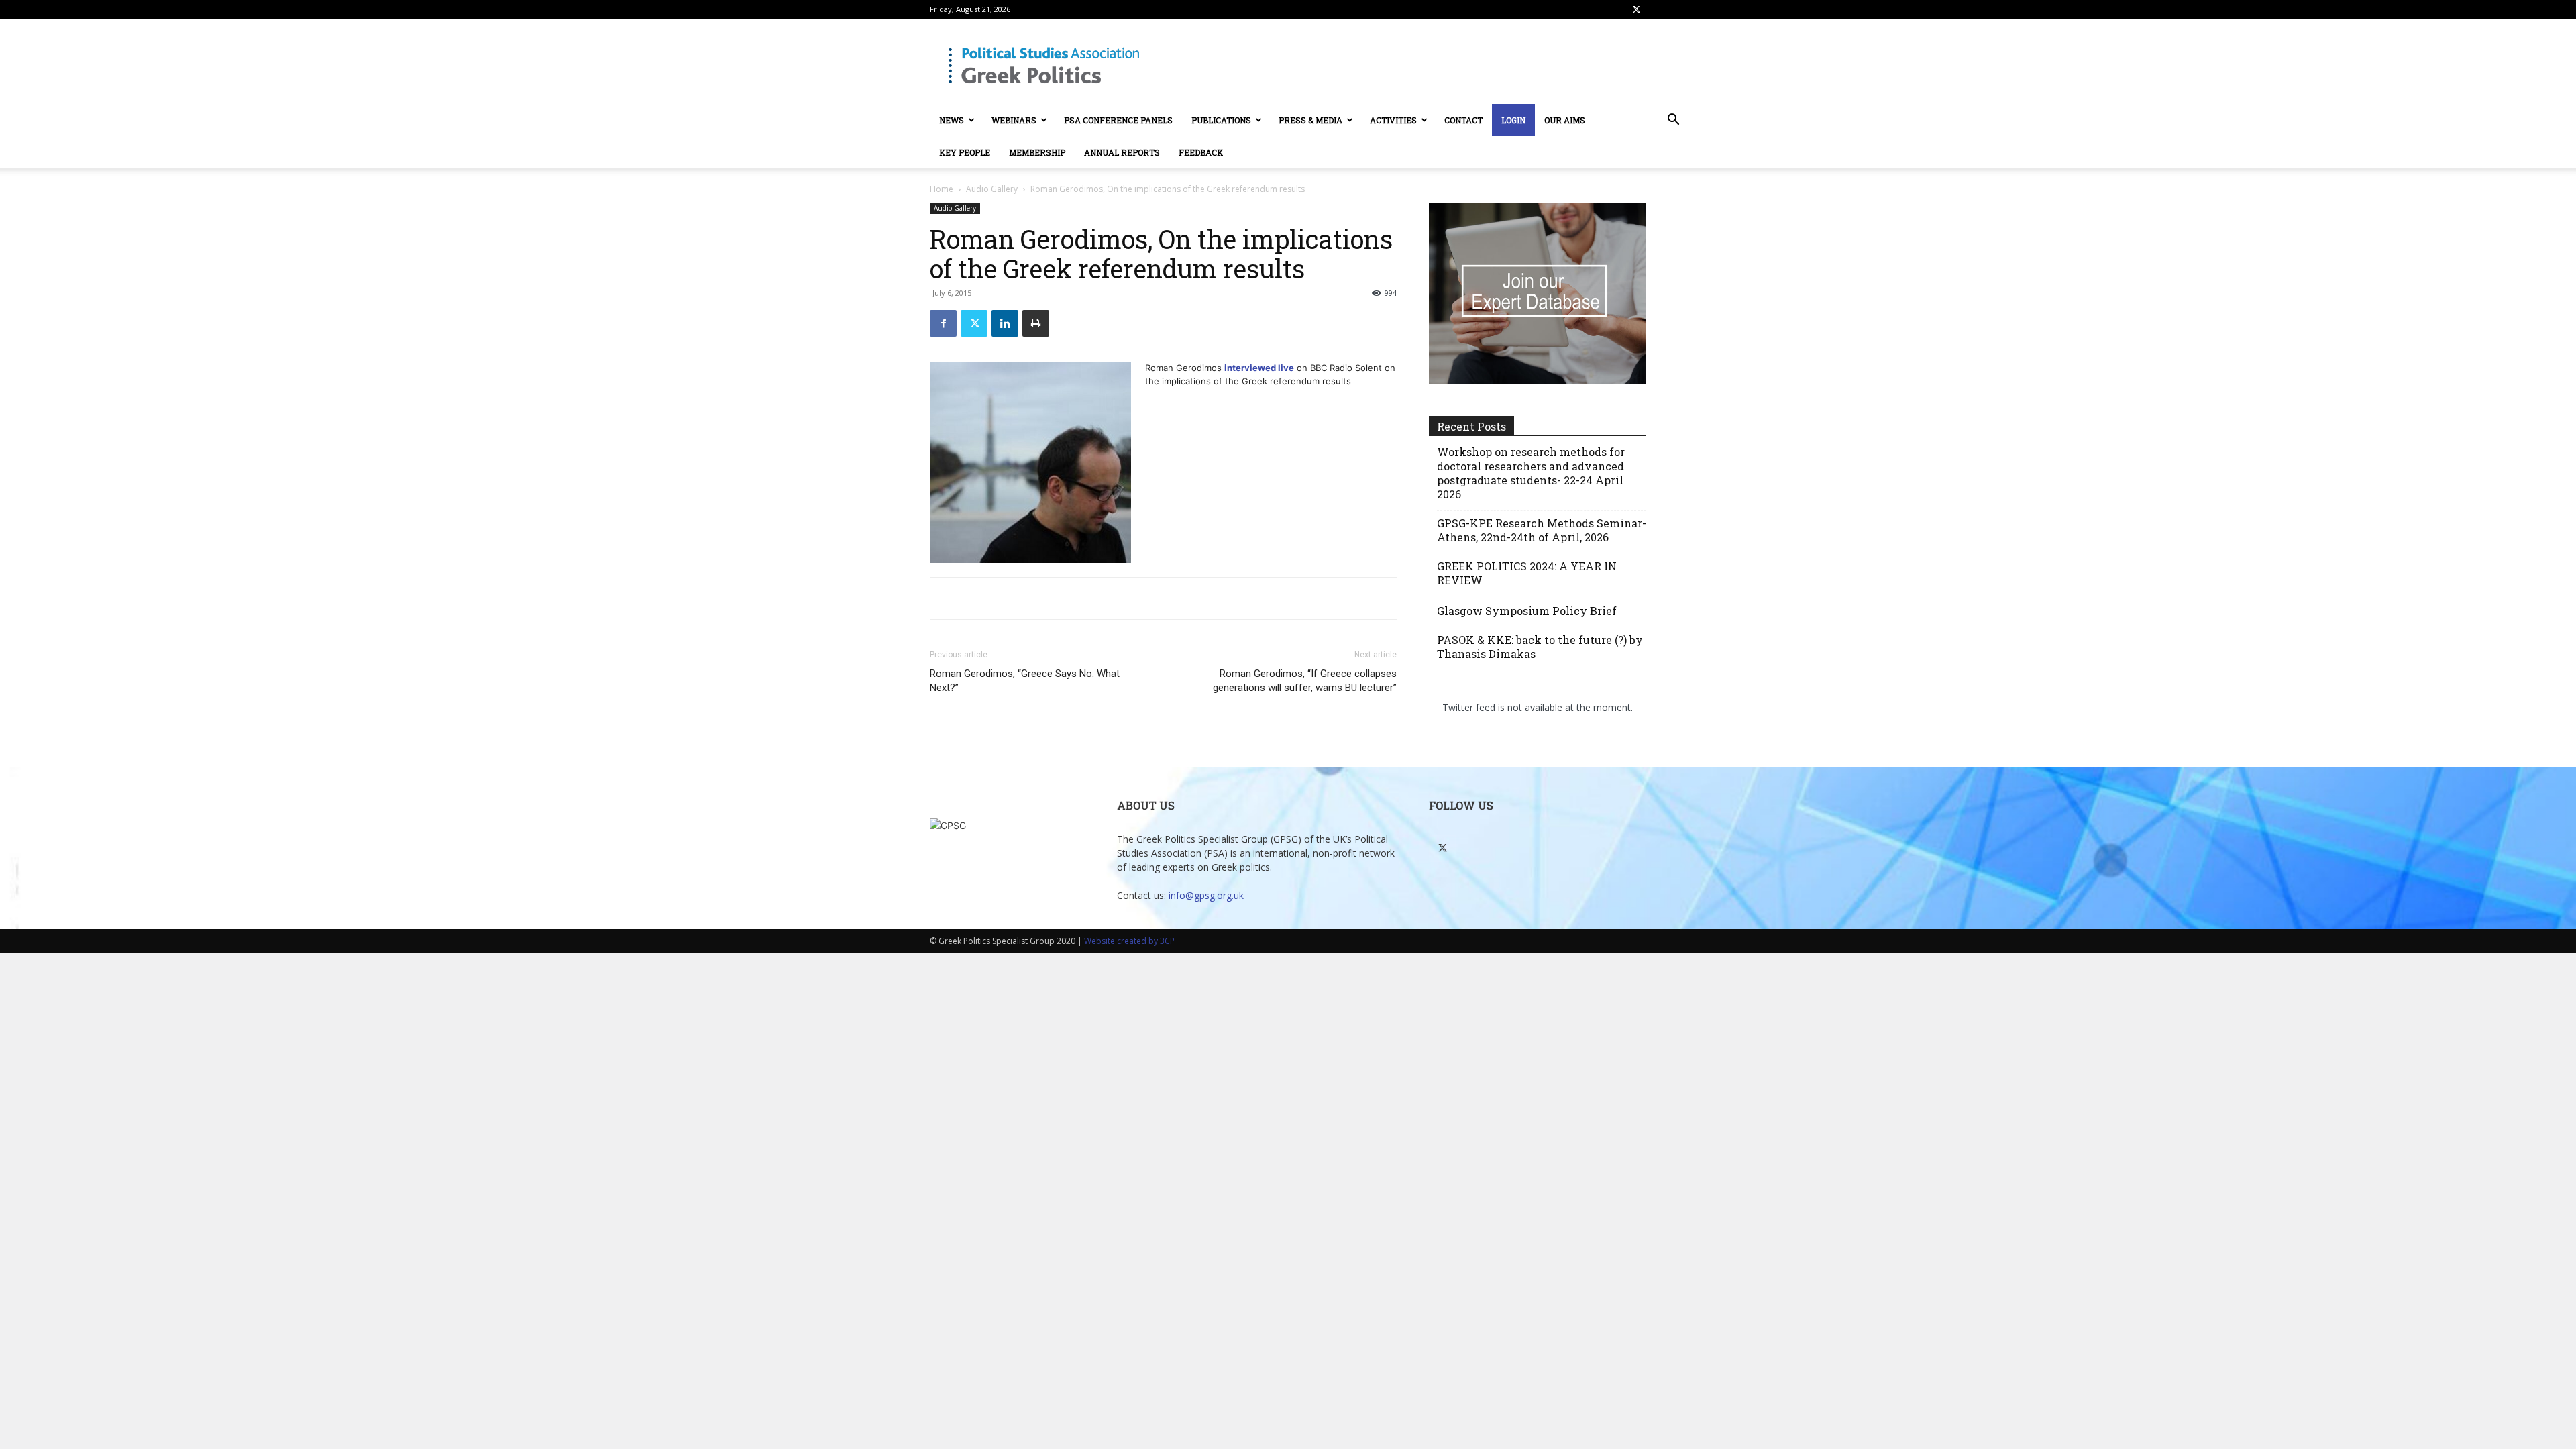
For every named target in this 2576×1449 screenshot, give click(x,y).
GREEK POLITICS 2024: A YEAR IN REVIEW (1527, 573)
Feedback (1201, 152)
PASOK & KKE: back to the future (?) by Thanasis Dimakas (1540, 647)
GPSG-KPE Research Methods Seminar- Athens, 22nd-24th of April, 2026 (1542, 530)
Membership (1037, 152)
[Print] (1036, 323)
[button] (1673, 121)
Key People (965, 152)
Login (1513, 120)
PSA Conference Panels (1118, 120)
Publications (1221, 120)
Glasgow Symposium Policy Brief (1527, 611)
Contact (1463, 120)
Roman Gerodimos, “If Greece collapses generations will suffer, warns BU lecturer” (1305, 681)
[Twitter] (1636, 9)
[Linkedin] (1005, 323)
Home (942, 189)
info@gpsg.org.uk (1206, 895)
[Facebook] (943, 323)
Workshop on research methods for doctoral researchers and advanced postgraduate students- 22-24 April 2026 (1531, 473)
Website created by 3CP (1129, 941)
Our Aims (1565, 120)
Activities (1393, 120)
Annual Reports (1122, 152)
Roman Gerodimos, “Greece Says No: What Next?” (1025, 681)
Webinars (1014, 120)
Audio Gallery (992, 189)
